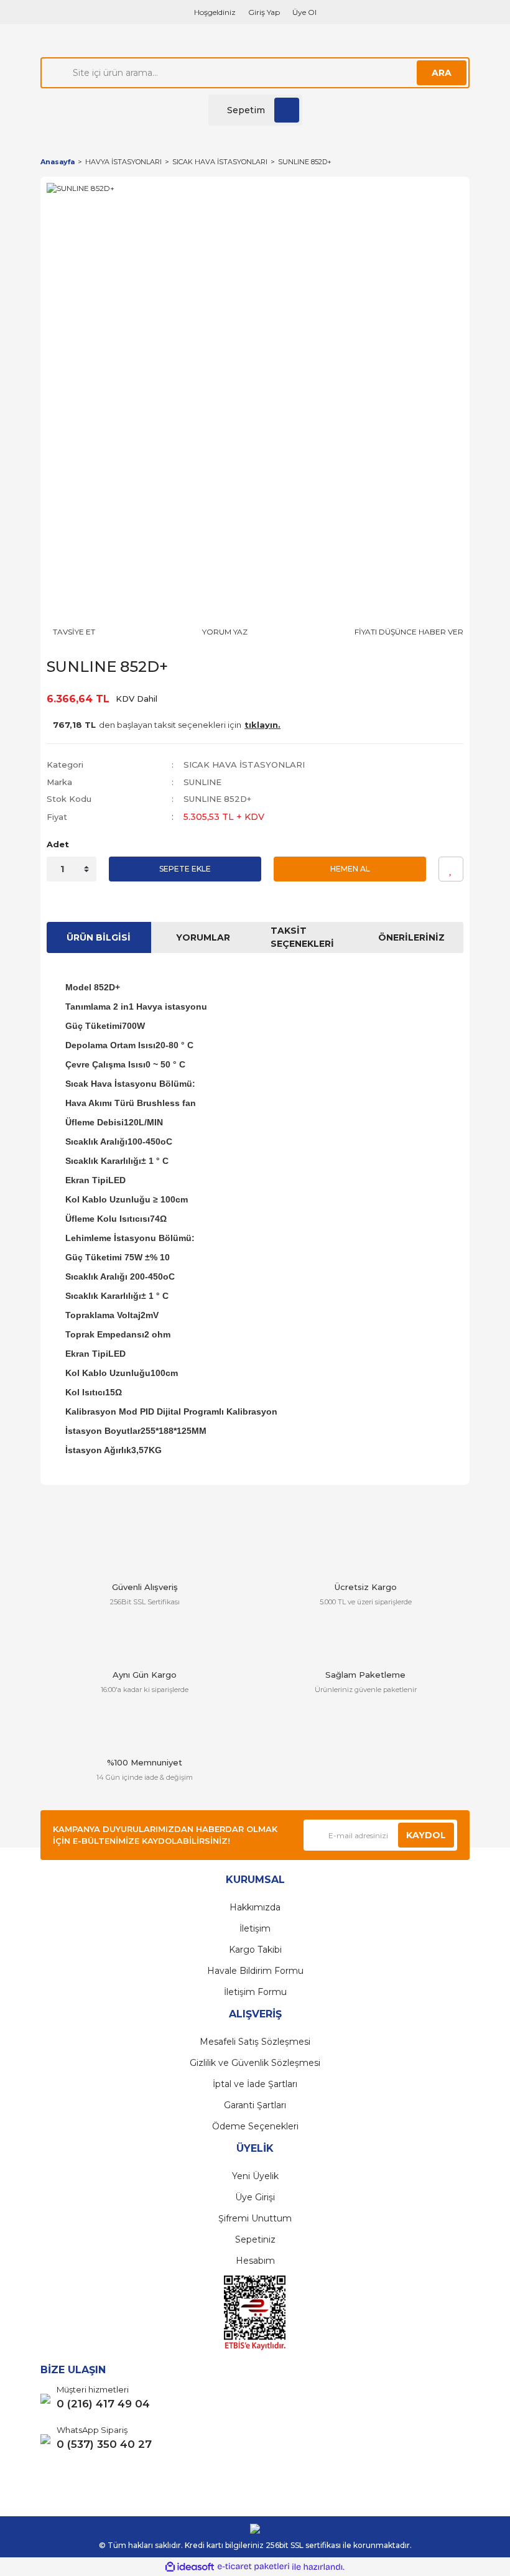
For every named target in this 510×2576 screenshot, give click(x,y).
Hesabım (255, 2261)
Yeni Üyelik (255, 2176)
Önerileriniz (411, 937)
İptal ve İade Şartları (255, 2084)
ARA (442, 73)
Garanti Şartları (255, 2105)
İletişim (255, 1928)
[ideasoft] (190, 2567)
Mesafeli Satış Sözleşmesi (255, 2042)
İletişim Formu (255, 1992)
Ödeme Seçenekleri (255, 2126)
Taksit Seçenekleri (302, 937)
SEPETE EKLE (185, 869)
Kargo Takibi (255, 1950)
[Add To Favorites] (451, 869)
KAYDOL (426, 1835)
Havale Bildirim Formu (255, 1971)
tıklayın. (262, 725)
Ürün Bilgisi (99, 937)
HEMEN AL (350, 869)
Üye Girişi (255, 2197)
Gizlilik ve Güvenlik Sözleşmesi (255, 2063)
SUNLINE (202, 782)
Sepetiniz (255, 2239)
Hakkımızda (255, 1907)
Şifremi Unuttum (255, 2218)
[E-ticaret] (253, 2567)
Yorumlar (203, 937)
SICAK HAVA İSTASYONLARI (244, 765)
